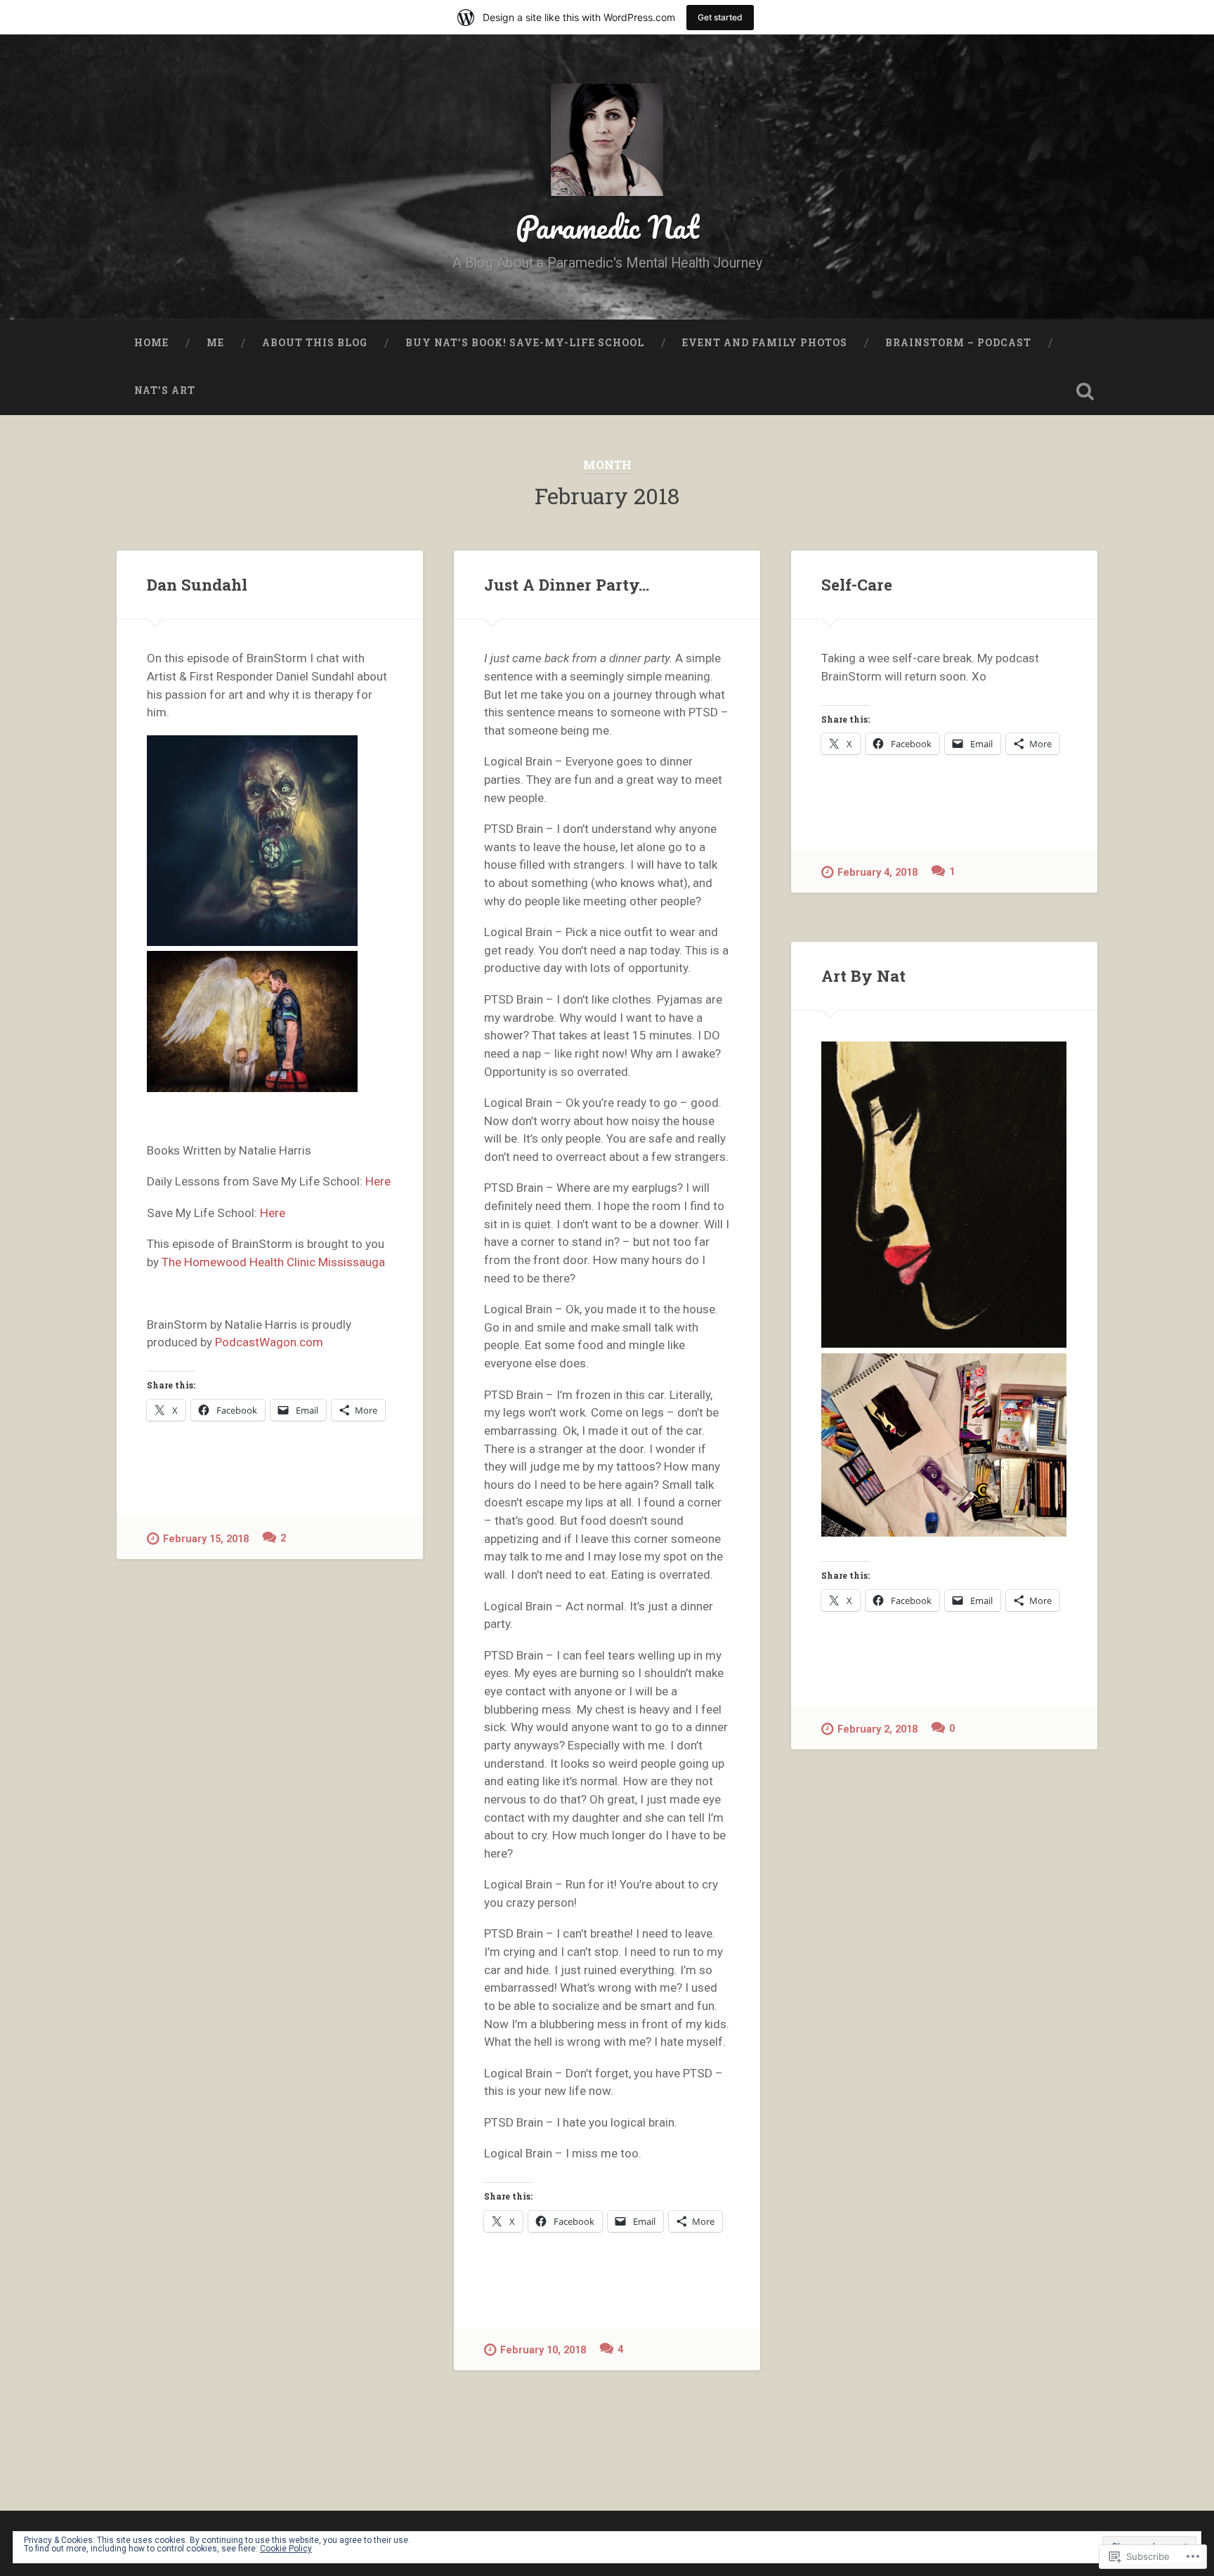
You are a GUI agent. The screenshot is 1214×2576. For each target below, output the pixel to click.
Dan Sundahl (197, 584)
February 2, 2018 (877, 1729)
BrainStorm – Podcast (958, 343)
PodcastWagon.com (269, 1342)
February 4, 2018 (877, 873)
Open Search (1085, 391)
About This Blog (315, 343)
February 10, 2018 (543, 2350)
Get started (720, 17)
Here (378, 1181)
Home (151, 343)
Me (215, 343)
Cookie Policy (286, 2549)
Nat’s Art (165, 390)
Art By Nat (863, 975)
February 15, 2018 (206, 1539)
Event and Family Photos (765, 343)
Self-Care (857, 584)
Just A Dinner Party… (567, 584)
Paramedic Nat (607, 226)
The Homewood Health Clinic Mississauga (275, 1262)
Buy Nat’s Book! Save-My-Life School (525, 343)
